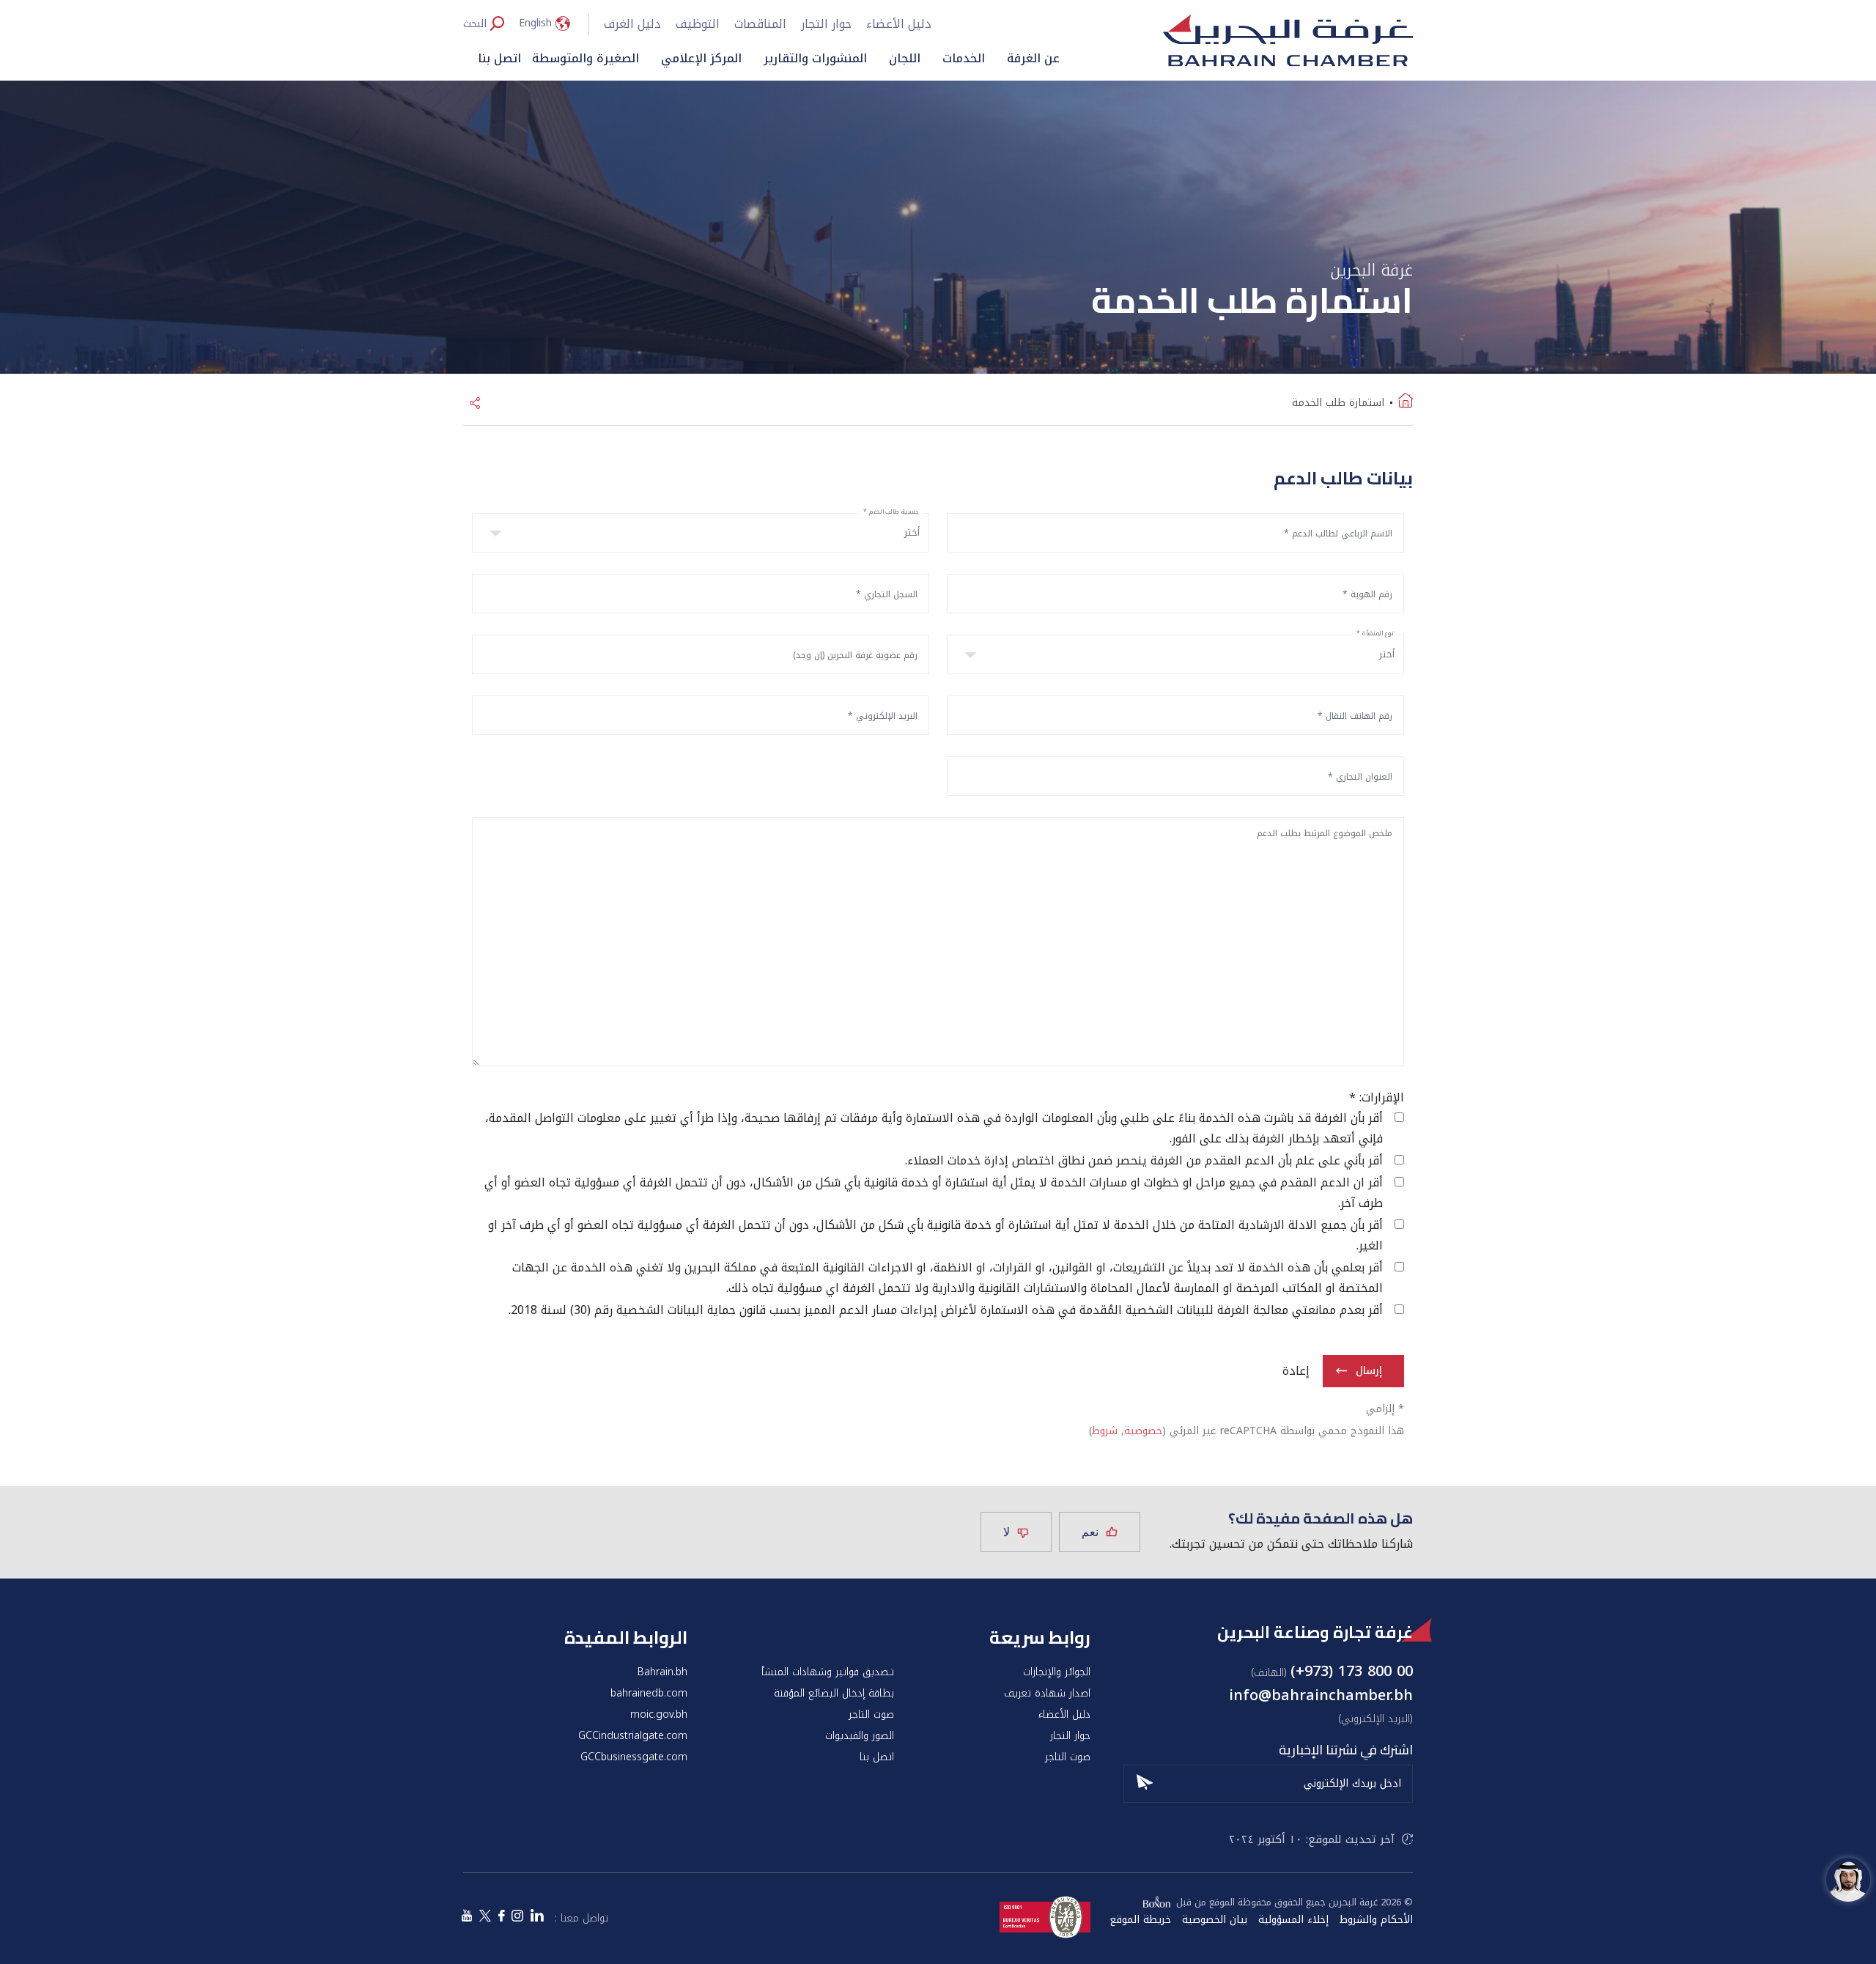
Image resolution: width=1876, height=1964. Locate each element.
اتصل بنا (499, 58)
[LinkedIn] (537, 1917)
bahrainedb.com (649, 1694)
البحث (475, 23)
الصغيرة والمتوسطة (586, 58)
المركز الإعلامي (701, 58)
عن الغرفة (1033, 58)
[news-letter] (1145, 1780)
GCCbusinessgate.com (634, 1757)
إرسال (1369, 1371)
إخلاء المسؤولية (1293, 1920)
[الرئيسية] (1406, 403)
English (535, 23)
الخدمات (964, 58)
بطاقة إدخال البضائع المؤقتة (834, 1694)
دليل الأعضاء (899, 24)
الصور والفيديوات (860, 1736)
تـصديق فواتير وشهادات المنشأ (828, 1672)
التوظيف (698, 24)
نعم (1090, 1532)
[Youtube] (467, 1917)
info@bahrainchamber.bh (1321, 1695)
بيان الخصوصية (1215, 1920)
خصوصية (1143, 1431)
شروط (1105, 1431)
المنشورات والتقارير (815, 58)
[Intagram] (517, 1917)
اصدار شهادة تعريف (1047, 1694)
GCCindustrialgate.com (633, 1736)
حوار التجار (826, 24)
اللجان (905, 58)
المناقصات (760, 24)
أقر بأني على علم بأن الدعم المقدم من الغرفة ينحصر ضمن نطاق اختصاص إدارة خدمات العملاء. (1144, 1161)
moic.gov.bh (659, 1715)
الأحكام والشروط (1376, 1920)
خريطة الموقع (1140, 1920)
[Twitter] (485, 1917)
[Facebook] (501, 1917)
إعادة (1296, 1371)
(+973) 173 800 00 (1352, 1671)
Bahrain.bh (662, 1672)
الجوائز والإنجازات (1057, 1672)
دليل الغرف (632, 24)
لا (1007, 1532)
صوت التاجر (871, 1715)
